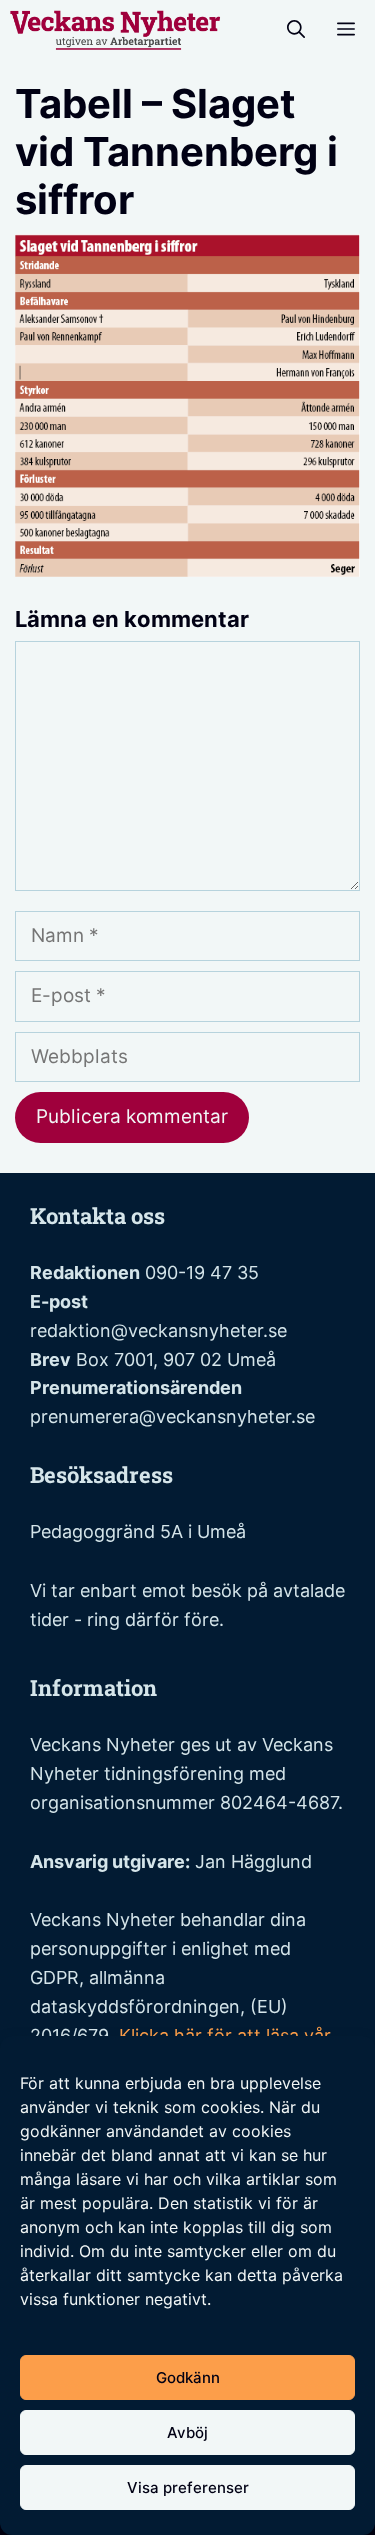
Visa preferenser (188, 2487)
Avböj (187, 2432)
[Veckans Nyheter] (115, 30)
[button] (296, 30)
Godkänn (188, 2377)
